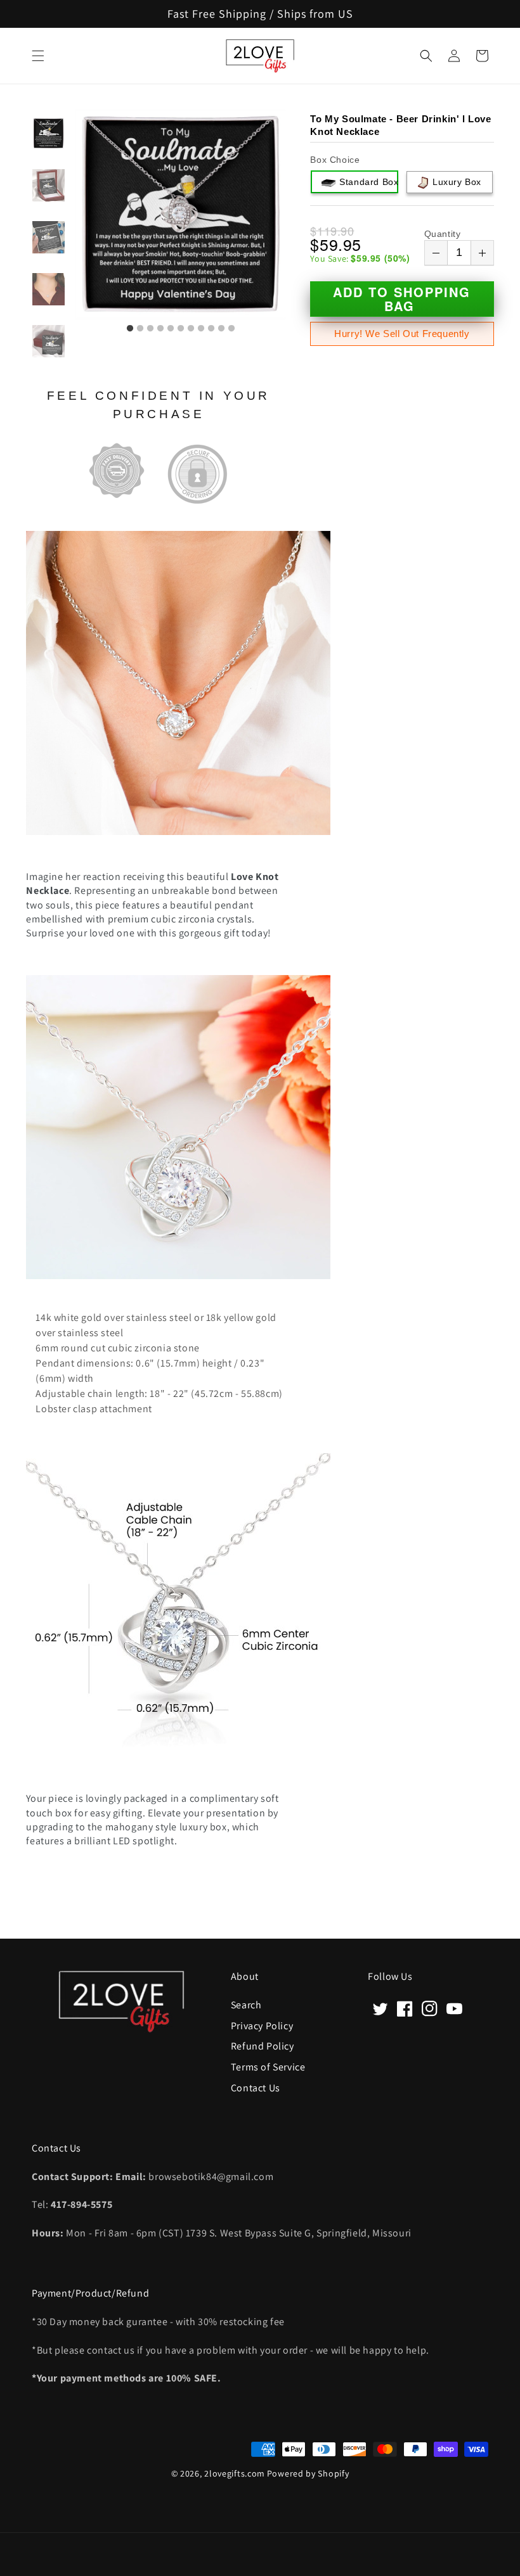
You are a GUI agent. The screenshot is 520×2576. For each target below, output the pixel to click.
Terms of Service (268, 2066)
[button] (38, 56)
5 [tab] (171, 329)
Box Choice (335, 160)
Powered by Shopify (308, 2473)
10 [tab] (221, 329)
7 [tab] (191, 329)
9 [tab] (211, 329)
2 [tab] (140, 329)
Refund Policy (263, 2045)
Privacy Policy (262, 2025)
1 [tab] (130, 329)
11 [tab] (231, 329)
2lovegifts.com (235, 2473)
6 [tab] (181, 329)
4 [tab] (160, 329)
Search (246, 2005)
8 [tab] (201, 329)
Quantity (443, 234)
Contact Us (256, 2087)
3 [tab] (150, 329)
